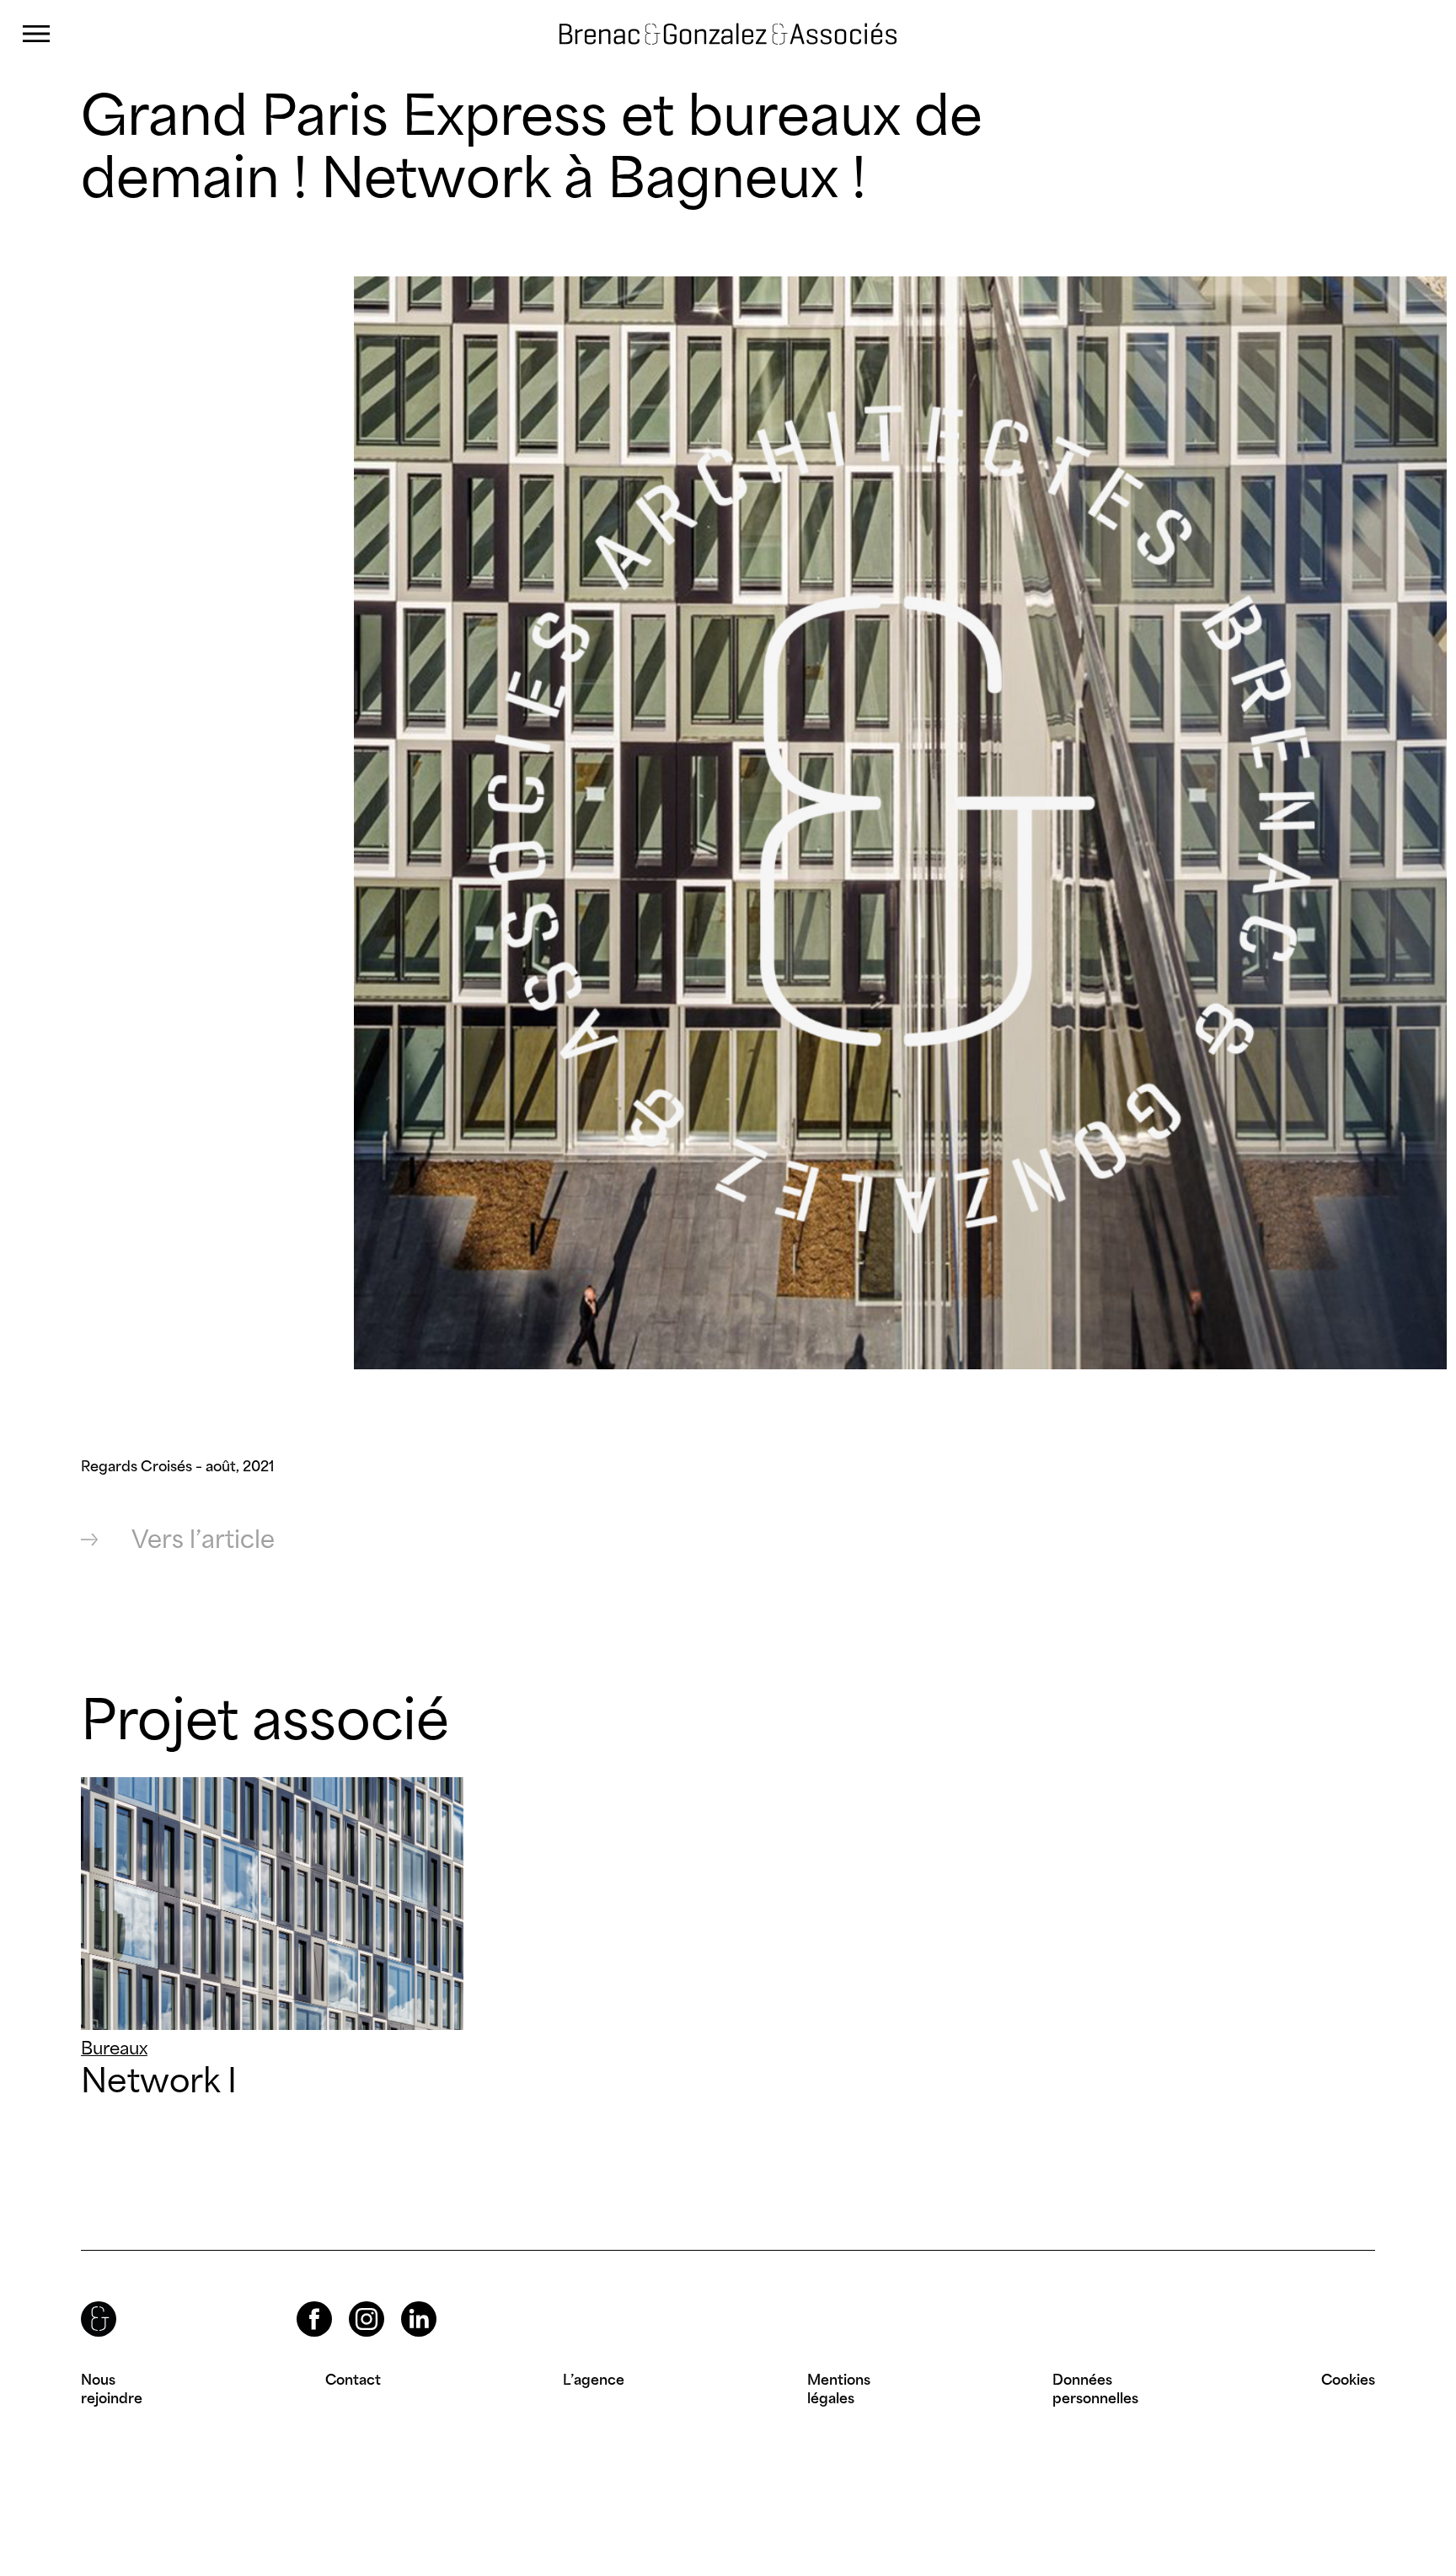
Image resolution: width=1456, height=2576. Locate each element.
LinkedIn (404, 2302)
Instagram (351, 2302)
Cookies (1348, 2380)
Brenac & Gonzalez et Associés (683, 34)
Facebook (300, 2302)
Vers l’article (203, 1539)
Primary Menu (36, 34)
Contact (353, 2380)
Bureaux (114, 2048)
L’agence (594, 2380)
